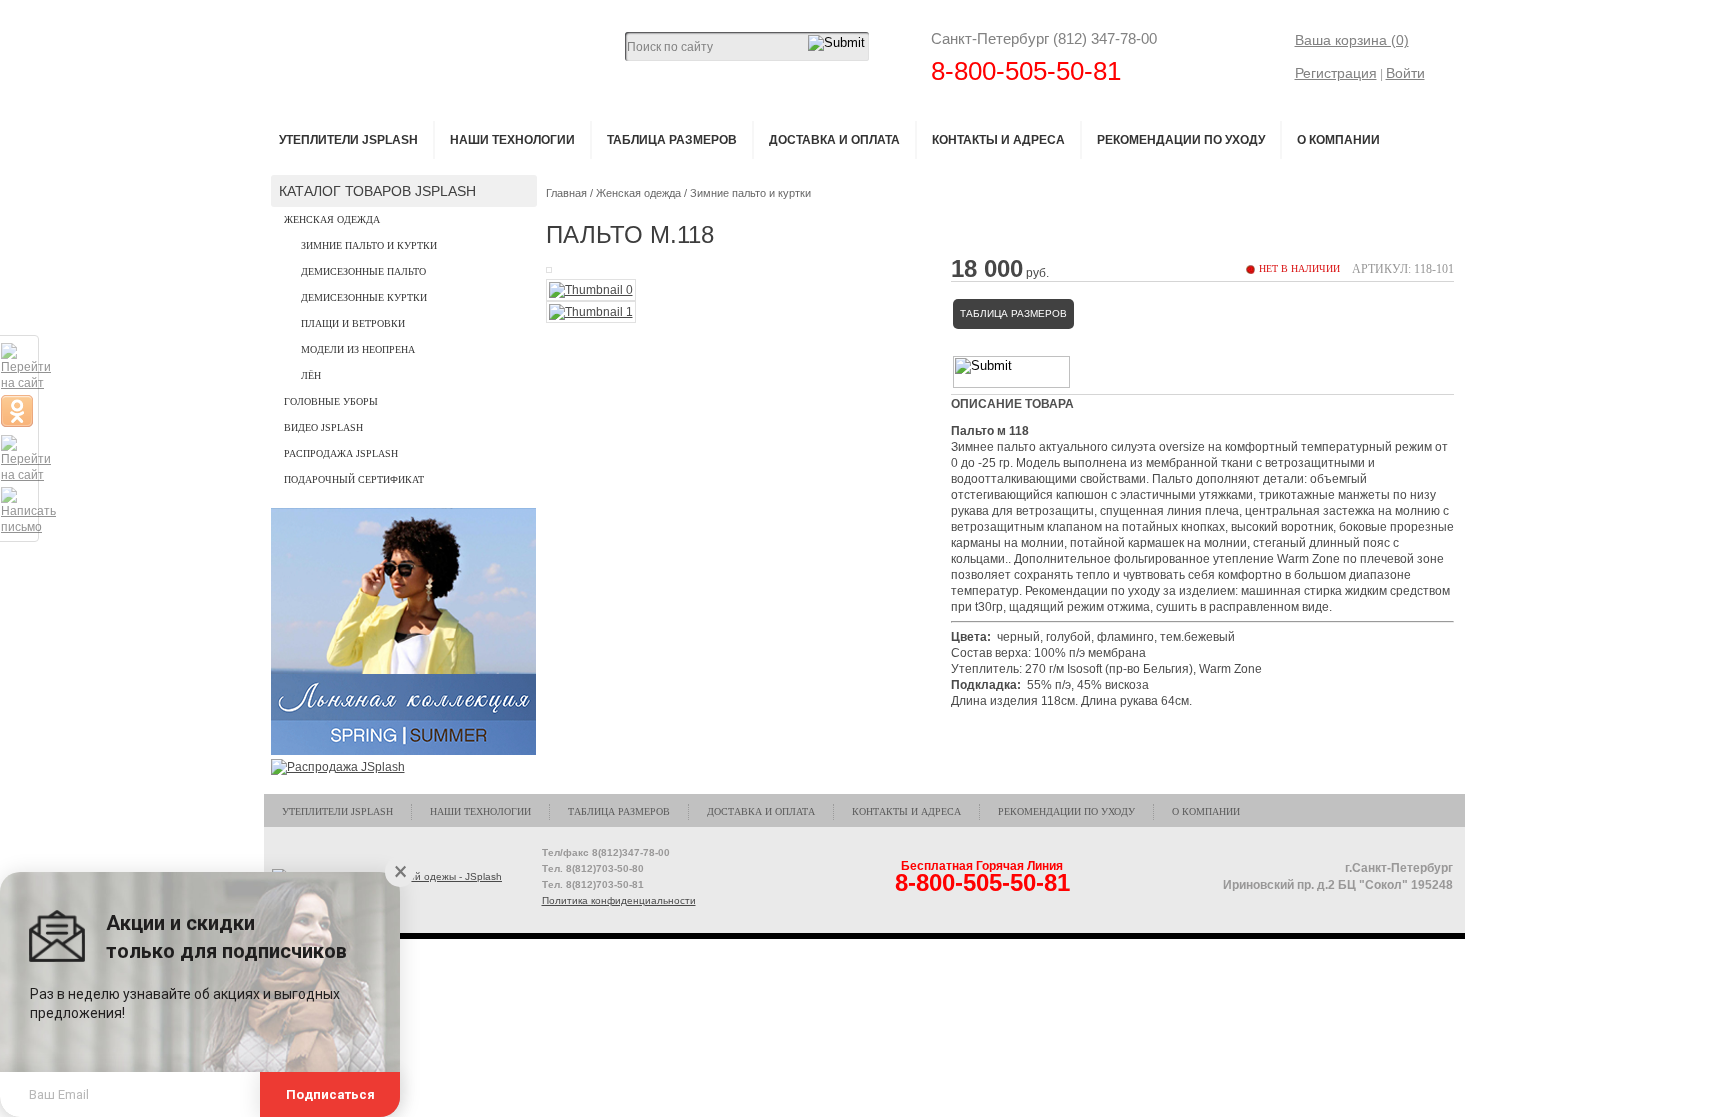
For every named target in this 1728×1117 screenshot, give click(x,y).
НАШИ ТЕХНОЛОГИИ (512, 140)
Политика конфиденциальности (619, 900)
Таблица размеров (672, 140)
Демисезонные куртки (364, 297)
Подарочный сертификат (354, 479)
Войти (1405, 73)
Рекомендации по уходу (1181, 140)
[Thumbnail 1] (591, 312)
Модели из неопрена (358, 349)
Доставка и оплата (834, 140)
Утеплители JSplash (348, 140)
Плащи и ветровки (353, 323)
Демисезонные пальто (363, 271)
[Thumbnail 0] (591, 290)
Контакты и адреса (998, 140)
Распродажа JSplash (341, 453)
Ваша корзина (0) (1352, 40)
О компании (1338, 140)
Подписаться (330, 1094)
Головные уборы (331, 401)
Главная (566, 193)
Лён (311, 375)
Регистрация (1336, 73)
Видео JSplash (323, 427)
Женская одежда (332, 219)
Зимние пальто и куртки (369, 245)
